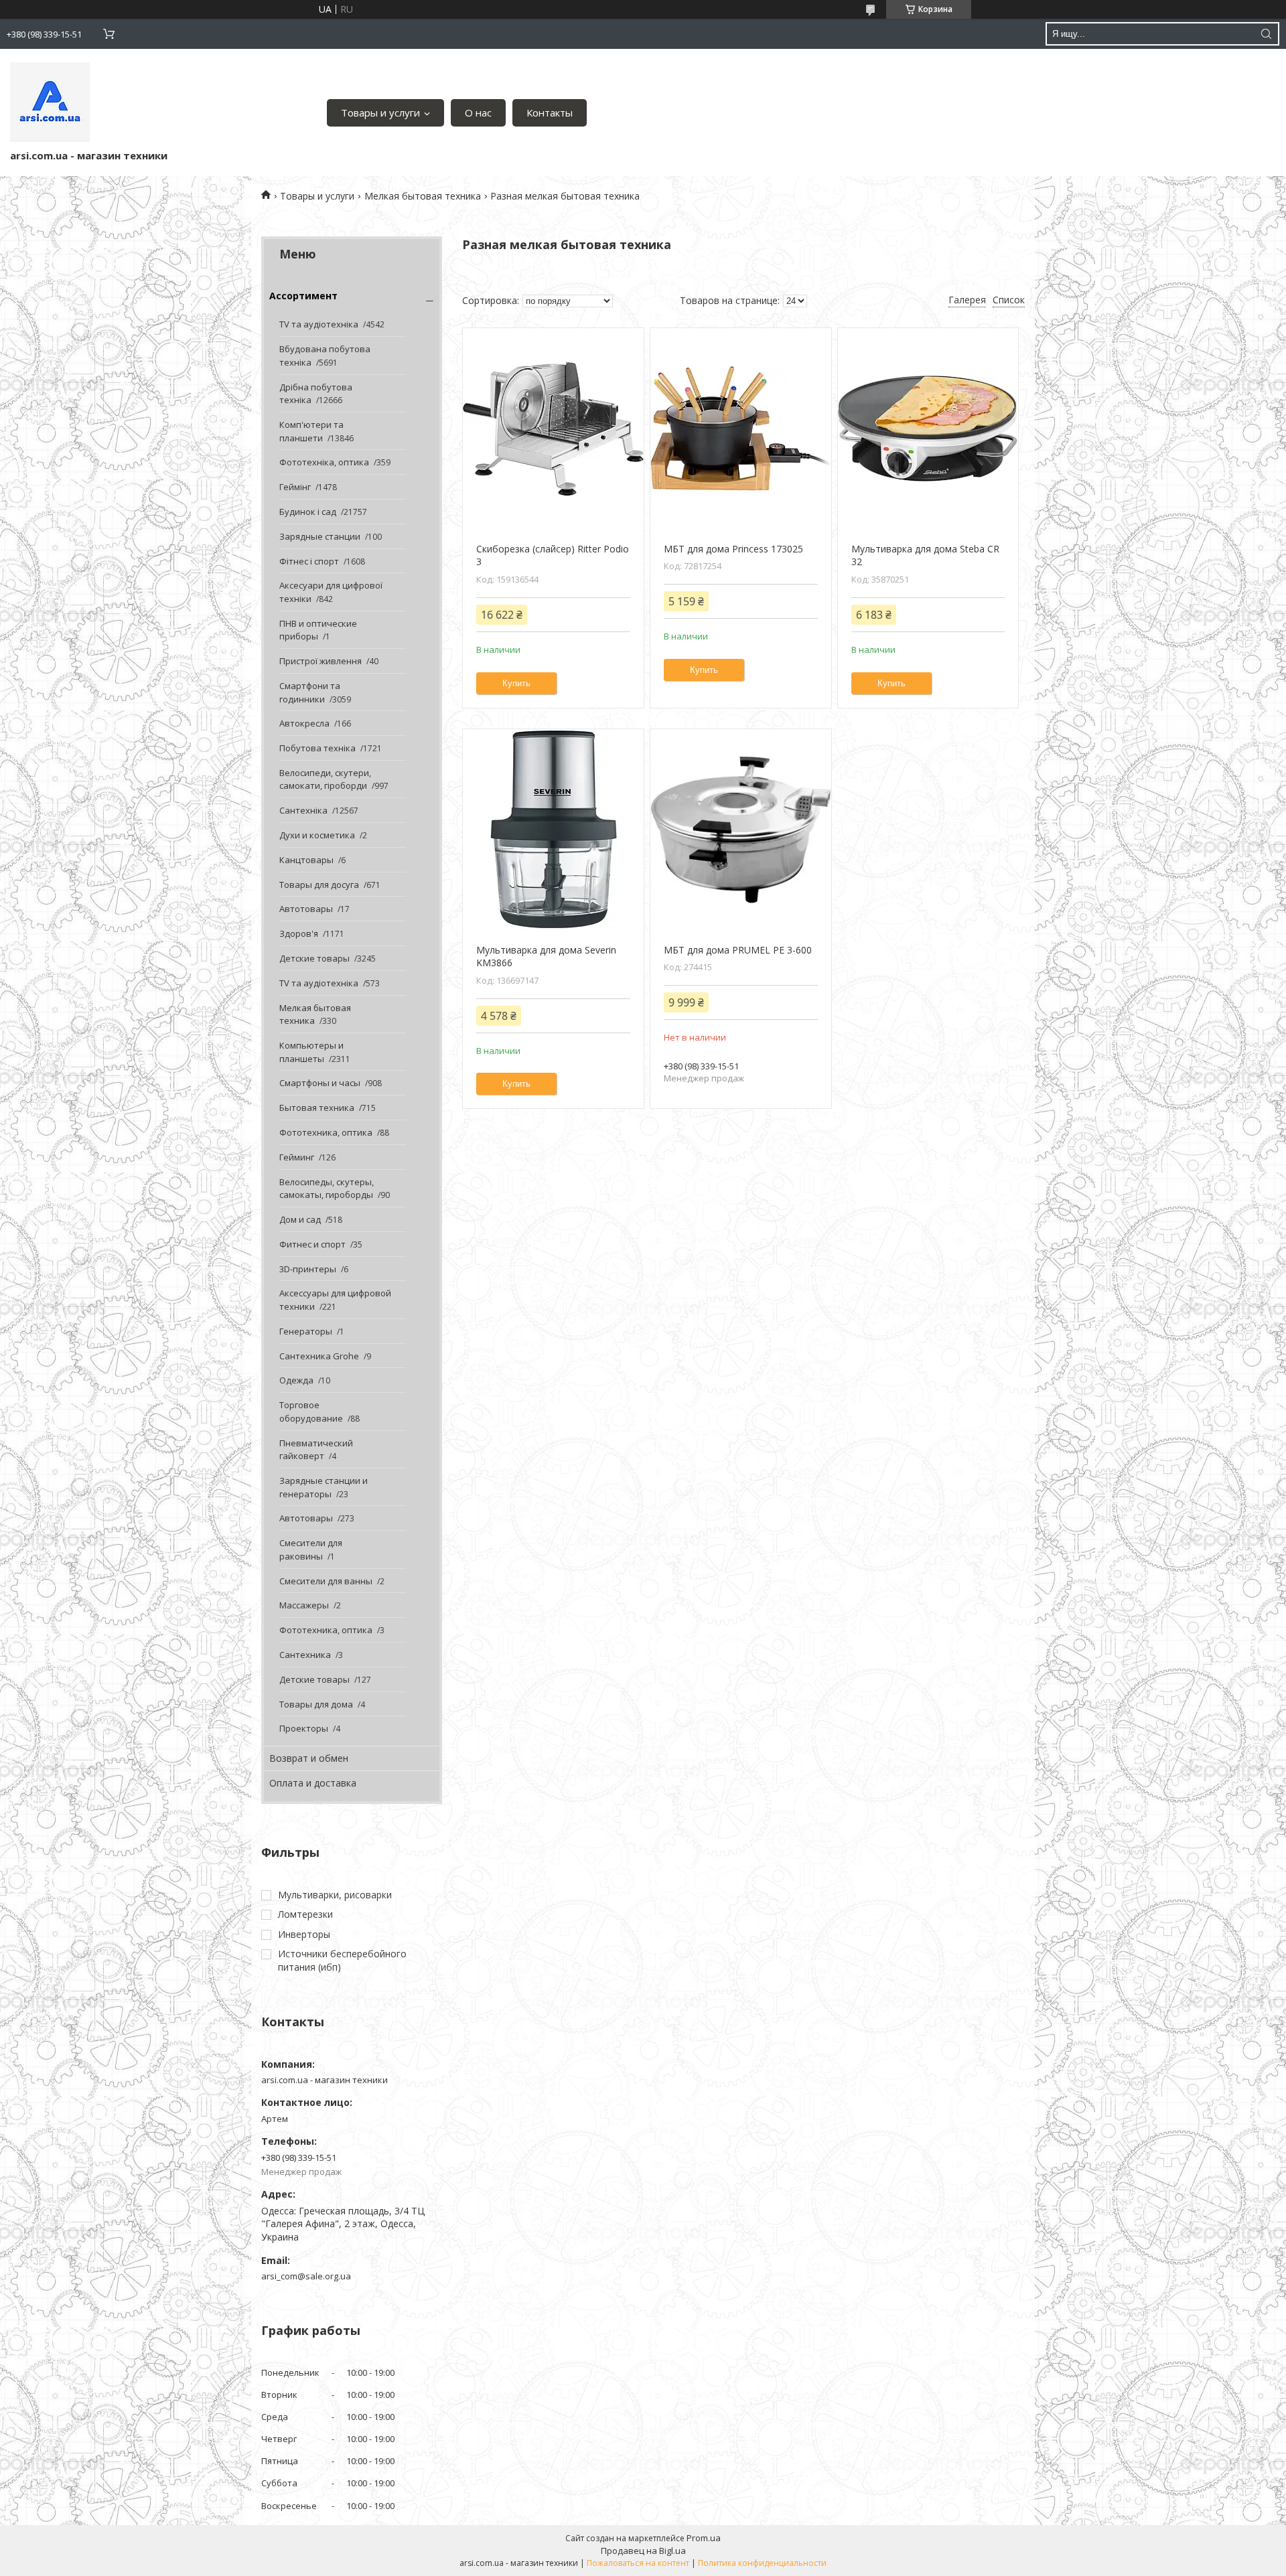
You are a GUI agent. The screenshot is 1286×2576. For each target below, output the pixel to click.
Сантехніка (303, 810)
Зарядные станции (320, 536)
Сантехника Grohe (319, 1356)
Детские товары (314, 958)
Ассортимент (303, 296)
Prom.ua (704, 2538)
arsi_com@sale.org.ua (306, 2276)
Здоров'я (299, 933)
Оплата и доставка (313, 1783)
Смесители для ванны (326, 1581)
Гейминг (297, 1157)
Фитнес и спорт (312, 1244)
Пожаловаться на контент (638, 2563)
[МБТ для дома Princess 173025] (740, 429)
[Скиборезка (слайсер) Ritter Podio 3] (553, 429)
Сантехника (305, 1655)
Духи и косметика (317, 835)
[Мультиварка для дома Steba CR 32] (928, 429)
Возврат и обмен (309, 1758)
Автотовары (306, 909)
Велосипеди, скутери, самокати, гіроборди (325, 779)
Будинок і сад (308, 512)
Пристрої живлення (320, 661)
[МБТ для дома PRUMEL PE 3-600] (740, 830)
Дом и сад (300, 1219)
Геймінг (295, 487)
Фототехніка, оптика (324, 462)
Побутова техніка (317, 748)
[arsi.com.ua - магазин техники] (50, 102)
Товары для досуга (319, 885)
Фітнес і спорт (309, 561)
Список (1009, 300)
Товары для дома (316, 1704)
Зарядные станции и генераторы (324, 1487)
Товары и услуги (380, 112)
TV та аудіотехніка (319, 324)
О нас (478, 112)
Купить (516, 683)
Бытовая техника (317, 1108)
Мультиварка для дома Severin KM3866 (546, 957)
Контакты (550, 112)
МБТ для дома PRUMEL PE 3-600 (738, 950)
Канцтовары (306, 860)
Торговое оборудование (311, 1412)
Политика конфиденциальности (762, 2563)
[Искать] (1266, 34)
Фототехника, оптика (326, 1132)
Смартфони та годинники (310, 692)
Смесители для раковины (311, 1549)
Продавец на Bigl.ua (643, 2551)
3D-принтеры (308, 1269)
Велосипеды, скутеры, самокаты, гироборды (327, 1189)
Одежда (296, 1380)
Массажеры (304, 1605)
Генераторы (306, 1331)
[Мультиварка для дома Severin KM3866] (553, 830)
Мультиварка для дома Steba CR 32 (925, 555)
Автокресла (304, 723)
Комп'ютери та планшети (311, 431)
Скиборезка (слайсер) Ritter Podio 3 (553, 555)
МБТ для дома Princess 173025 (733, 549)
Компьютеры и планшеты (311, 1052)
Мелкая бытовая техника (423, 196)
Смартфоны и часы (320, 1083)
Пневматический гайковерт (316, 1450)
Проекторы (304, 1728)
